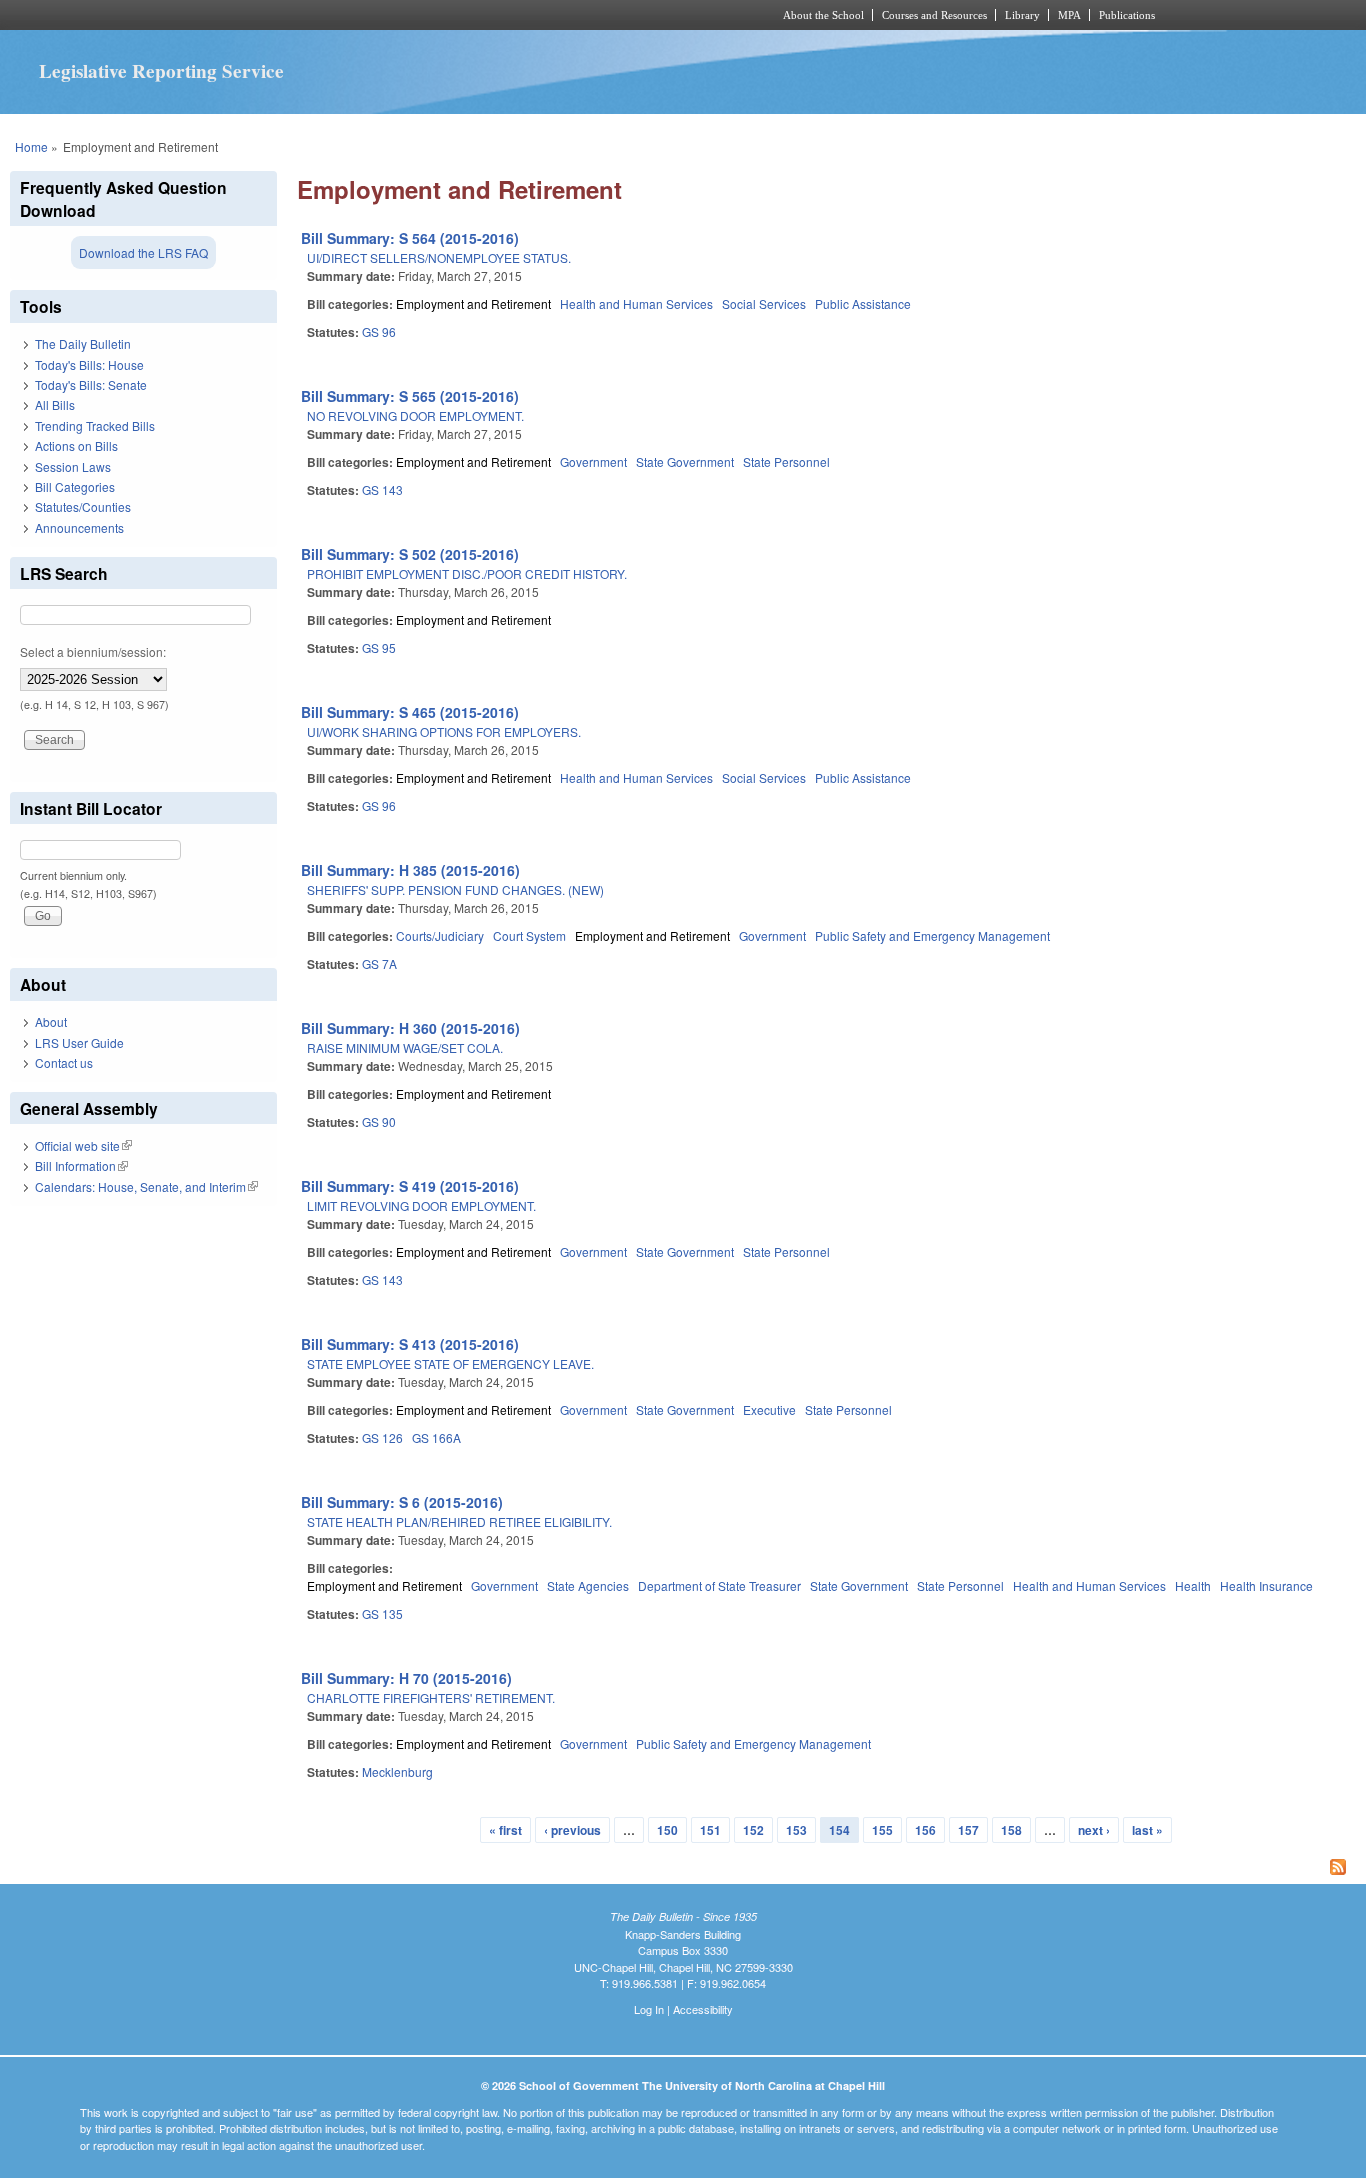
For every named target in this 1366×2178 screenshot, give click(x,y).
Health (1193, 1585)
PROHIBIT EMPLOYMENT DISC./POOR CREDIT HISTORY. (467, 573)
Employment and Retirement (473, 303)
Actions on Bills (76, 445)
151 (710, 1830)
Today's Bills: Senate (91, 384)
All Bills (55, 404)
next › (1094, 1830)
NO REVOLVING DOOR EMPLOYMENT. (415, 415)
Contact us (64, 1062)
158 (1011, 1830)
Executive (769, 1409)
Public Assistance (863, 303)
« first (505, 1830)
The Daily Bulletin (83, 343)
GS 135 (382, 1613)
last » (1147, 1830)
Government (593, 461)
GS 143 (382, 489)
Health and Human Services (636, 303)
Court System (529, 935)
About (51, 1021)
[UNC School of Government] (418, 15)
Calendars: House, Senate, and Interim (146, 1186)
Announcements (79, 527)
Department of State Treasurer (719, 1585)
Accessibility (703, 2009)
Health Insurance (1266, 1585)
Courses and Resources (934, 15)
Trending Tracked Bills (95, 425)
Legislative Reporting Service (161, 71)
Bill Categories (75, 486)
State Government (685, 461)
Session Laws (73, 466)
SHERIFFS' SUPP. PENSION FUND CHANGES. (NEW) (455, 889)
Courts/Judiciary (440, 935)
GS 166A (436, 1437)
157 (968, 1830)
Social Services (764, 303)
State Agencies (588, 1585)
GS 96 (379, 331)
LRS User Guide (79, 1042)
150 (667, 1830)
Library (1022, 15)
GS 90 (379, 1121)
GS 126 (382, 1437)
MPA (1069, 15)
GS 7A (379, 963)
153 (796, 1830)
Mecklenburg (397, 1771)
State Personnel (786, 461)
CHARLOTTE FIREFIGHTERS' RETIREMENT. (431, 1697)
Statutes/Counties (83, 506)
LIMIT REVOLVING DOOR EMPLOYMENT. (421, 1205)
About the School (823, 15)
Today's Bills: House (89, 364)
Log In (649, 2009)
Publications (1127, 15)
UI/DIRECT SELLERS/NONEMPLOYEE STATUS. (439, 257)
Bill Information (81, 1165)
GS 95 (379, 647)
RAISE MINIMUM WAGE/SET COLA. (405, 1047)
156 (925, 1830)
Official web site (83, 1145)
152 (753, 1830)
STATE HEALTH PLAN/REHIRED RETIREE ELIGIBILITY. (459, 1521)
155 (882, 1830)
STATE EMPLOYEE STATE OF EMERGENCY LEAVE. (450, 1363)
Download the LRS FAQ (143, 252)
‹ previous (572, 1830)
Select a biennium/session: (93, 651)
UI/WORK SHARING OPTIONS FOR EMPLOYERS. (444, 731)
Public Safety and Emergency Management (932, 935)
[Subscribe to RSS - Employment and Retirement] (826, 1869)
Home (31, 146)
